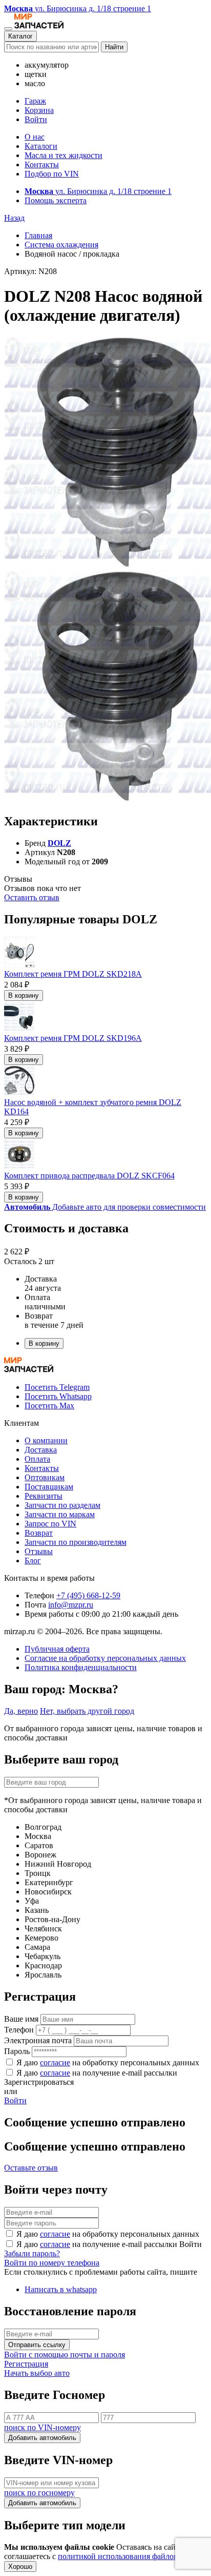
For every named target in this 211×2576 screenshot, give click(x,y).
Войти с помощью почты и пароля (65, 2355)
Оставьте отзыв (31, 2168)
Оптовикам (45, 1477)
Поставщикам (49, 1487)
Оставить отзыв (32, 897)
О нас (35, 137)
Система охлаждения (61, 245)
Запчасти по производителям (76, 1542)
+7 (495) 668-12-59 (88, 1595)
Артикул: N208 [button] (30, 271)
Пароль (17, 2051)
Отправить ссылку (37, 2345)
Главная (38, 235)
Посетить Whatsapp (58, 1396)
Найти (114, 47)
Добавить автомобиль (42, 2438)
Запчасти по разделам (62, 1505)
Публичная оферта (57, 1649)
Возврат (39, 1533)
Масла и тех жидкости (64, 155)
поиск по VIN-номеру (43, 2427)
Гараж (35, 101)
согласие (55, 2062)
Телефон (19, 2030)
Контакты (42, 164)
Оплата (37, 1459)
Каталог (20, 36)
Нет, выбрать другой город (87, 1711)
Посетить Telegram (57, 1387)
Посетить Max (49, 1406)
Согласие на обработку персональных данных (105, 1658)
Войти (36, 119)
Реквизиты (44, 1496)
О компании (46, 1440)
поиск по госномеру (39, 2493)
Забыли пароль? (32, 2253)
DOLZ (59, 843)
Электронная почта (38, 2040)
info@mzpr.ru (71, 1605)
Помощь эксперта (56, 200)
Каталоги (41, 146)
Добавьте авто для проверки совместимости (105, 1207)
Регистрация (26, 2364)
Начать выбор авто (37, 2373)
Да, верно (21, 1711)
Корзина (39, 110)
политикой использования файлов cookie (130, 2556)
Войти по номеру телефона (52, 2263)
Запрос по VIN (50, 1524)
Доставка (41, 1450)
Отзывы (39, 1551)
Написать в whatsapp (61, 2289)
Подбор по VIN (52, 174)
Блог (33, 1561)
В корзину (24, 995)
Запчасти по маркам (60, 1514)
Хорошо (20, 2567)
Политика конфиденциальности (81, 1667)
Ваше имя (21, 2019)
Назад (14, 218)
